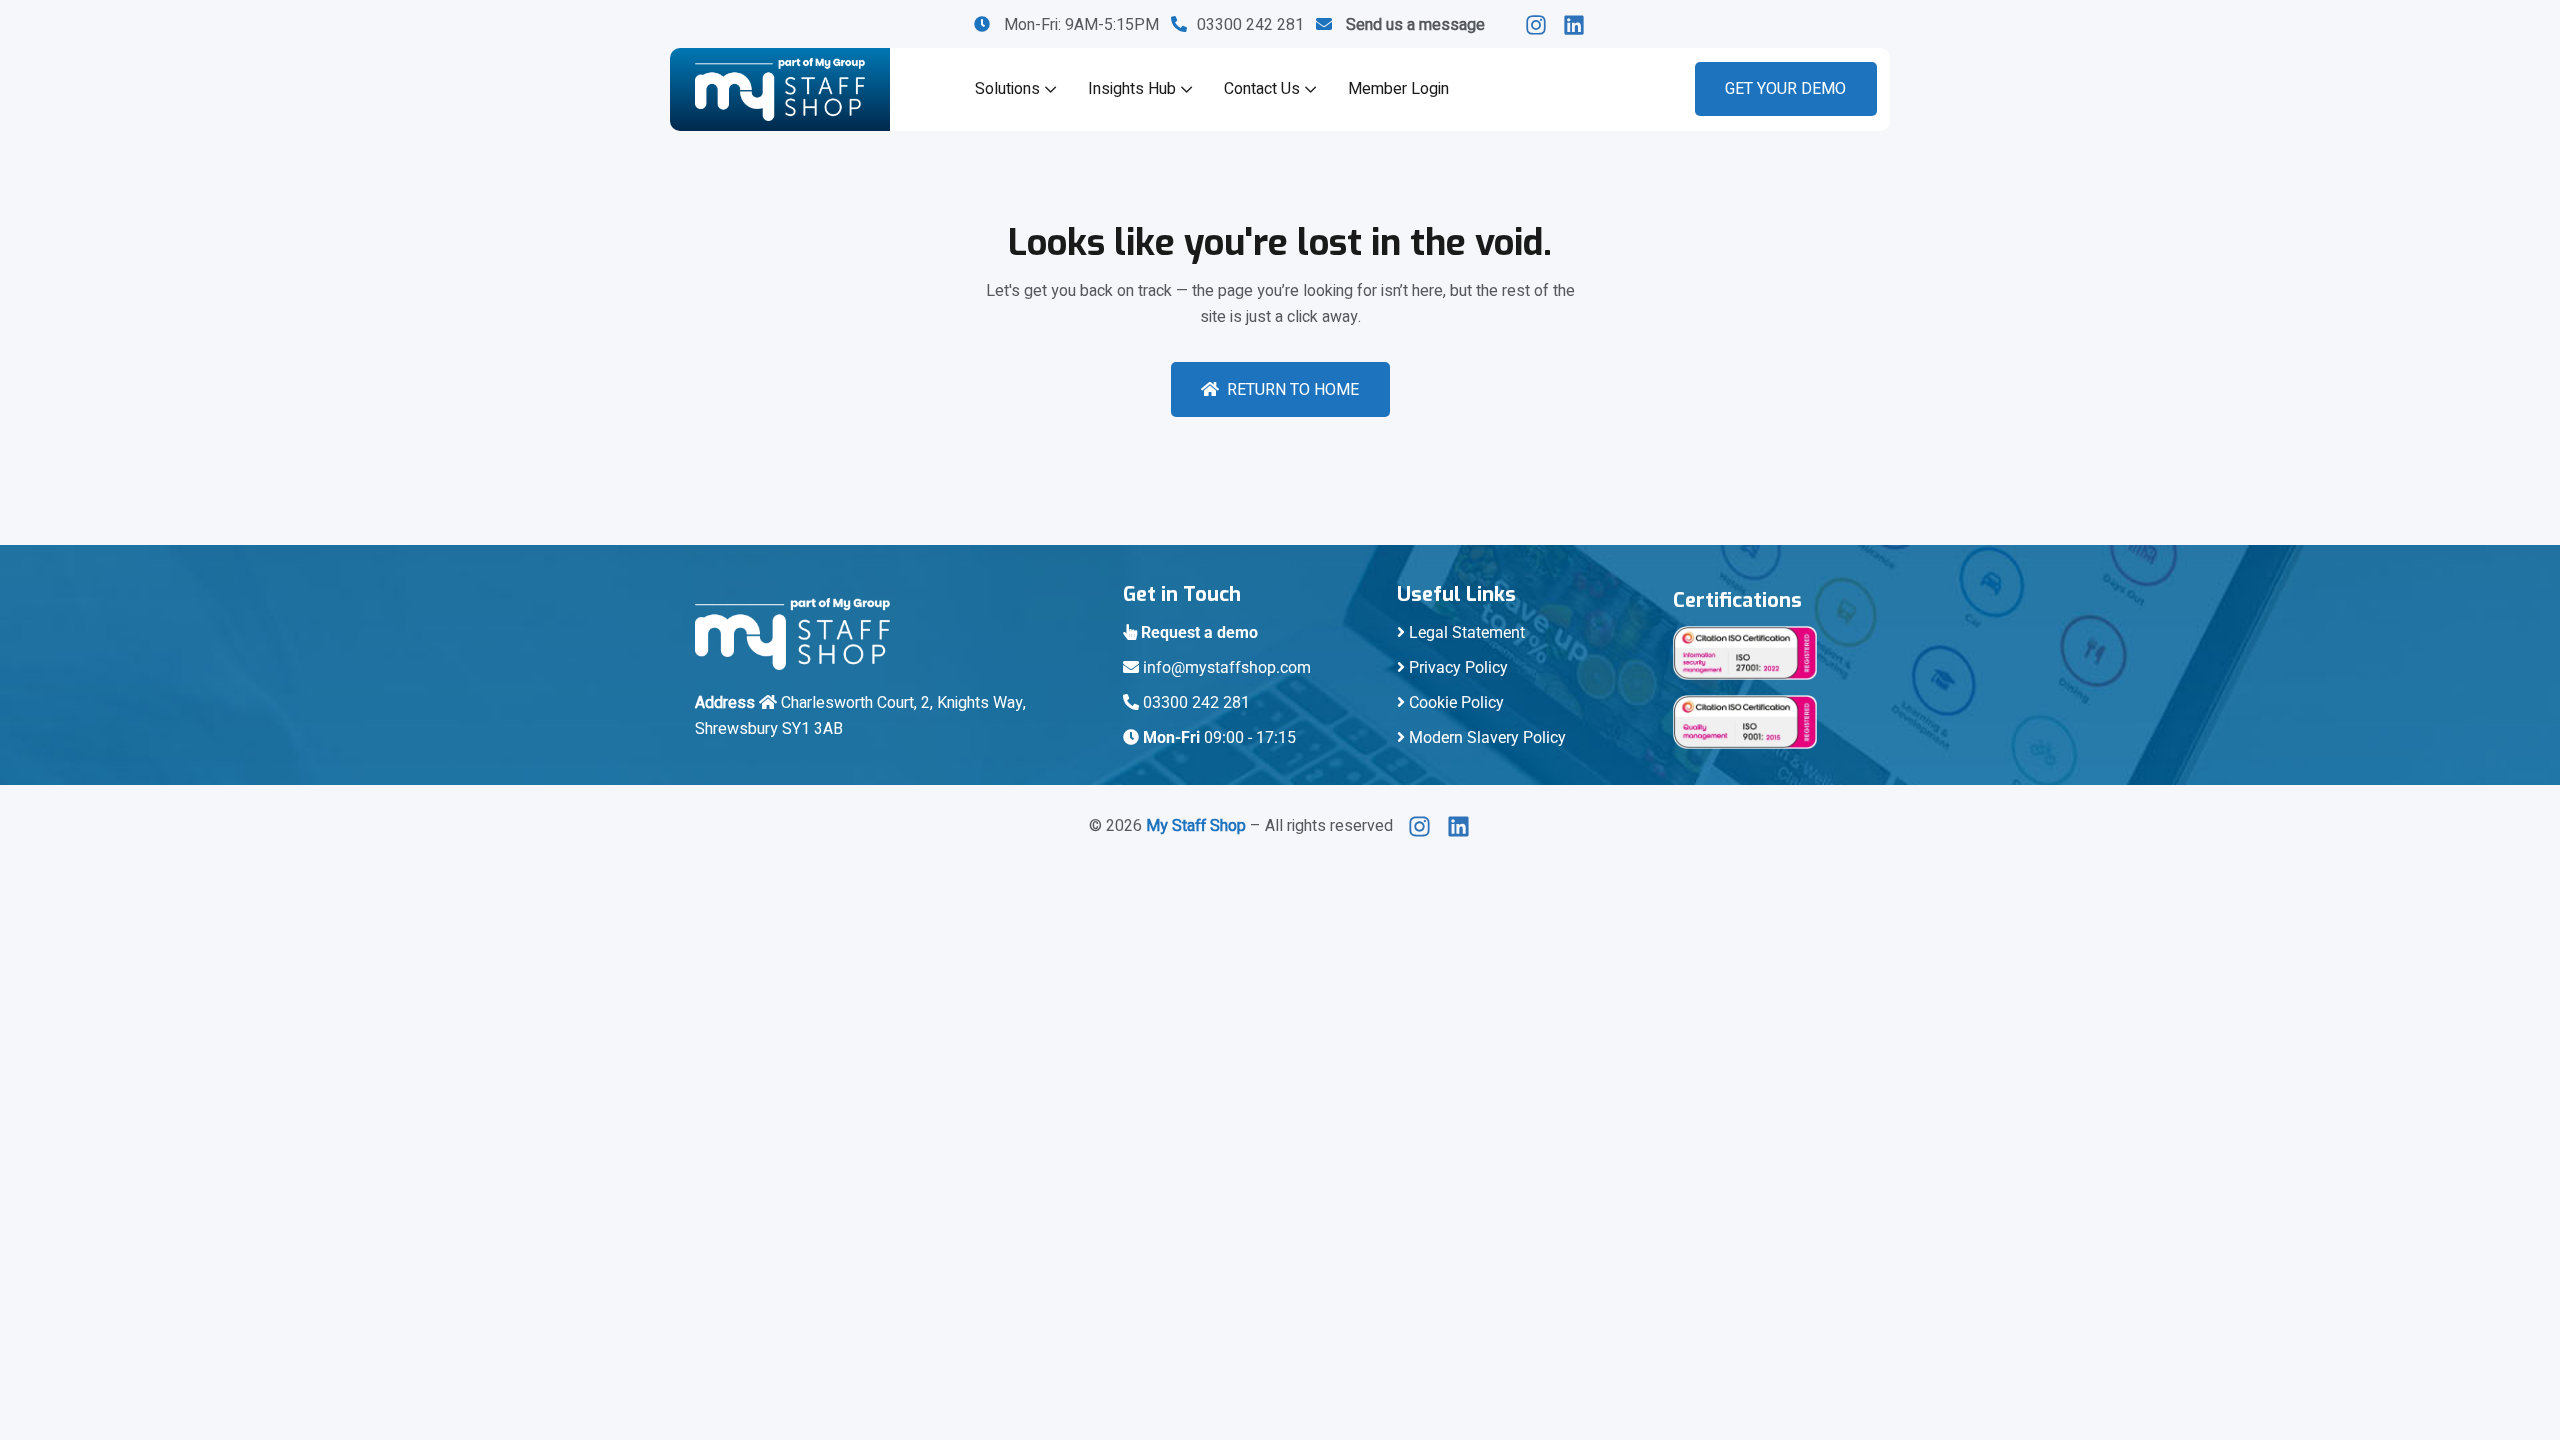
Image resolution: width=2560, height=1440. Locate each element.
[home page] (780, 89)
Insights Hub (1132, 89)
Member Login (1398, 89)
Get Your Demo (1785, 89)
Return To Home (1293, 390)
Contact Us (1262, 89)
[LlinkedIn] (1541, 25)
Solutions (1007, 89)
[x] (1425, 826)
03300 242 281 (1256, 25)
